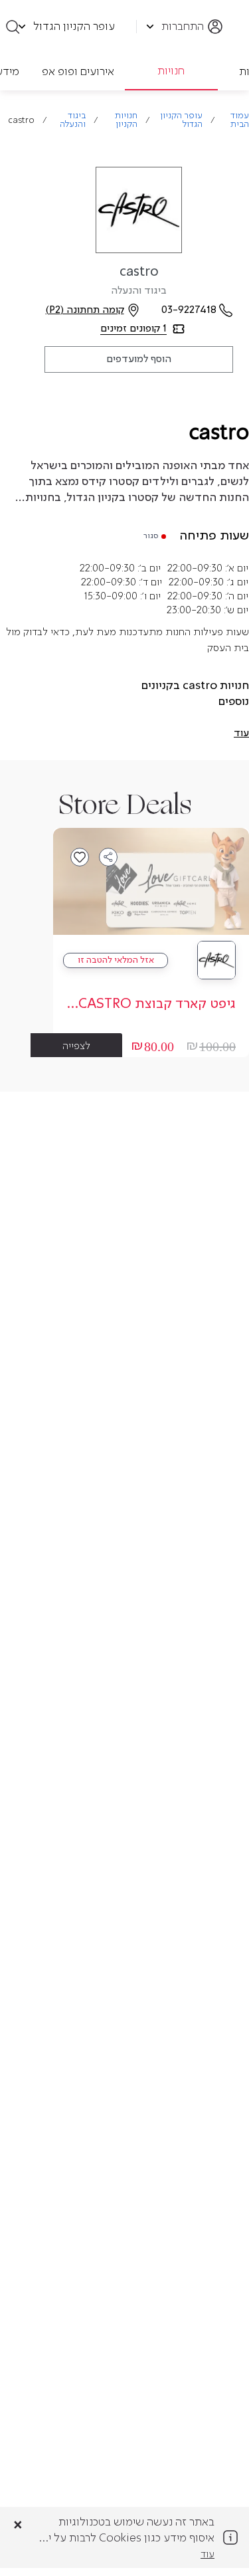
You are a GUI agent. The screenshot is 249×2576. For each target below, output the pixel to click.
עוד (207, 2555)
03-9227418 (189, 310)
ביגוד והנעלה (73, 120)
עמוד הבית (240, 120)
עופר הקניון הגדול (181, 120)
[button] (241, 734)
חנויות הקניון (126, 120)
